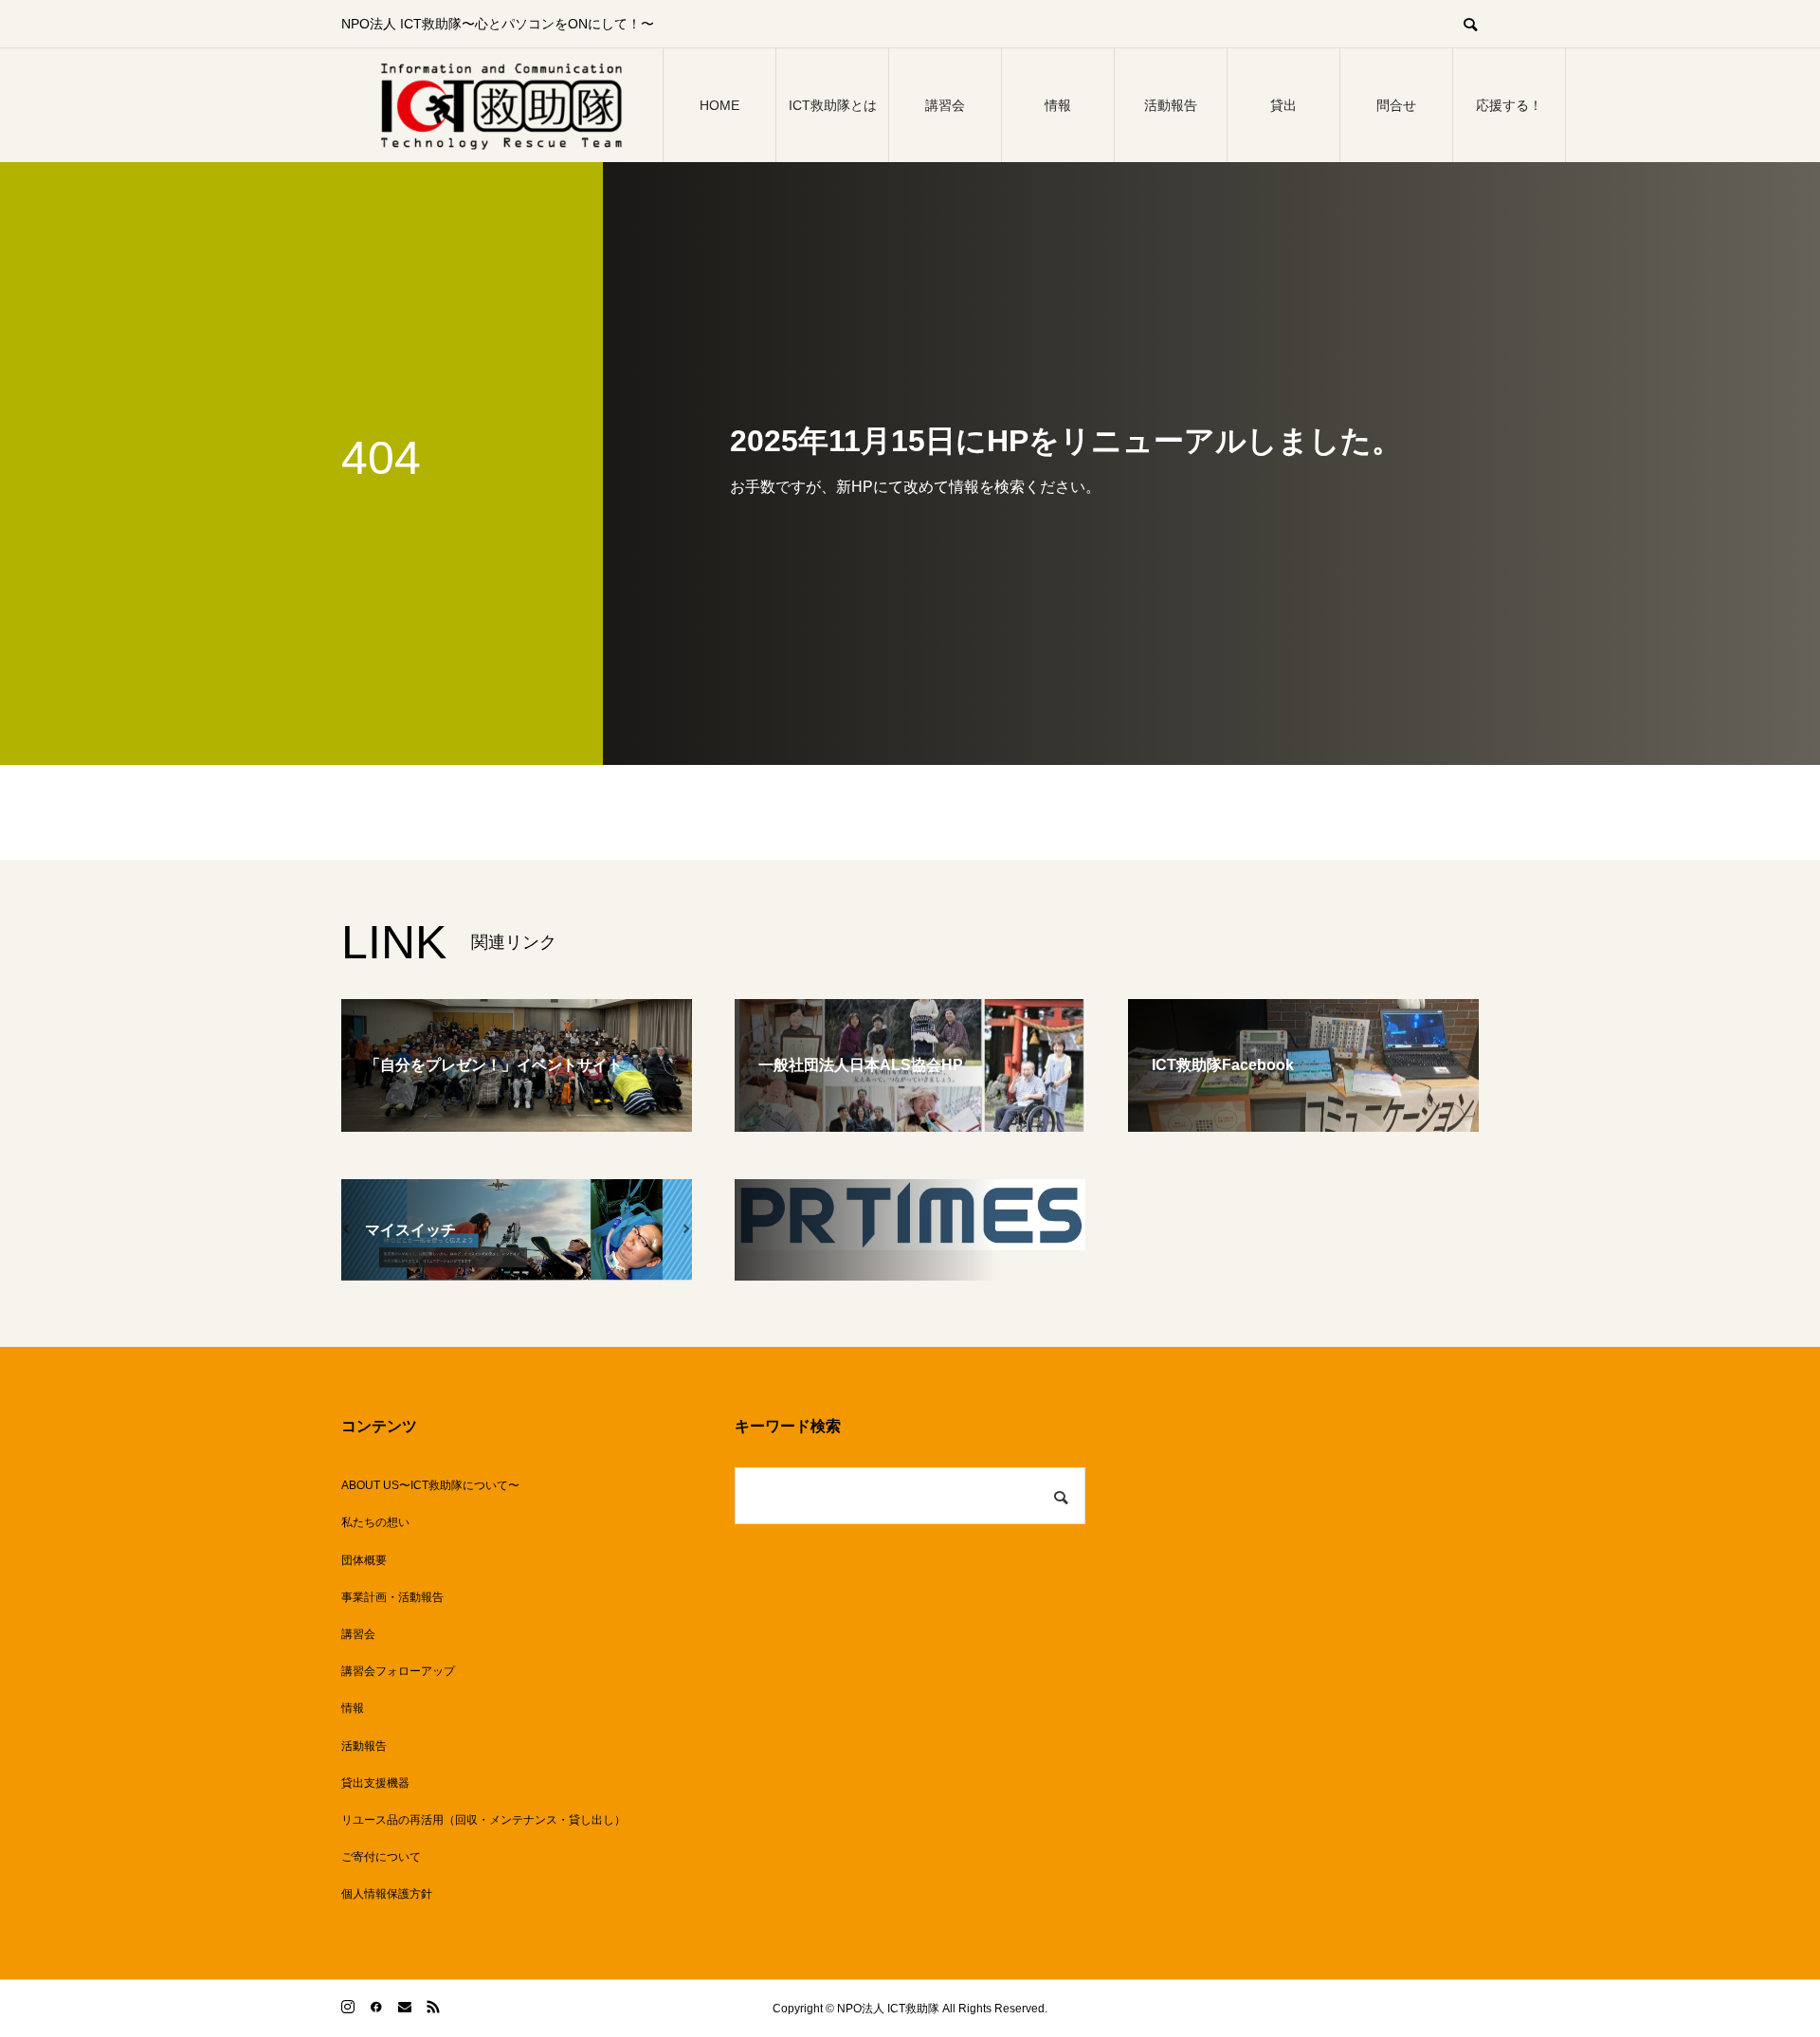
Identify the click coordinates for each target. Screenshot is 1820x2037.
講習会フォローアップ (398, 1671)
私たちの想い (375, 1522)
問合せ (1396, 105)
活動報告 (1171, 105)
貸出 (1283, 105)
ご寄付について (381, 1857)
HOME (719, 105)
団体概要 (364, 1560)
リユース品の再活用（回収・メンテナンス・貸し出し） (483, 1820)
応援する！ (1509, 105)
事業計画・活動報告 (392, 1597)
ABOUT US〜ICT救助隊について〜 (430, 1485)
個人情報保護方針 (387, 1894)
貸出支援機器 (375, 1783)
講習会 (945, 105)
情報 (1058, 105)
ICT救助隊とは (833, 105)
